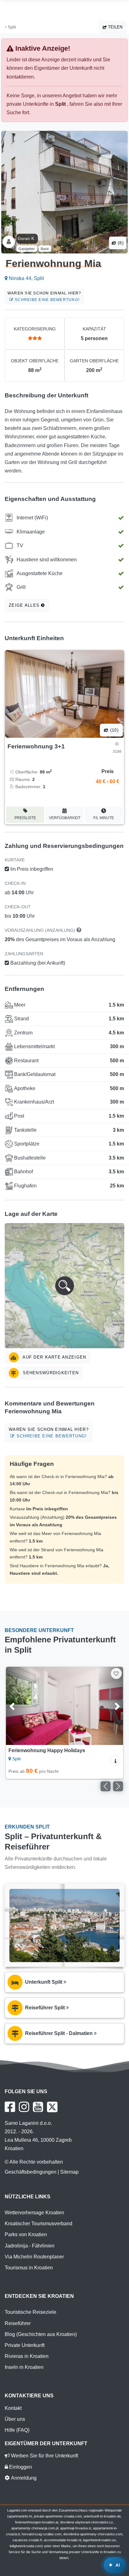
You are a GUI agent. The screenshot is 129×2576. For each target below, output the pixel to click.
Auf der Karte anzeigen (54, 1357)
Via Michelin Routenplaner (34, 2257)
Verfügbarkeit (65, 818)
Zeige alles (25, 605)
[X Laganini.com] (52, 2107)
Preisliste (25, 818)
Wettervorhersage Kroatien (34, 2213)
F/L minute (104, 818)
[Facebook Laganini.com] (10, 2107)
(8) (120, 243)
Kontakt (13, 2408)
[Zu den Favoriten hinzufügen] (116, 1673)
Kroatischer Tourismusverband (39, 2224)
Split (11, 27)
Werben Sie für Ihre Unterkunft (44, 2456)
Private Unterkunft (25, 2345)
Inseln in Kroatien (24, 2367)
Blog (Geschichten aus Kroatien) (41, 2334)
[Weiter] (110, 1706)
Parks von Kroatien (26, 2234)
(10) (114, 730)
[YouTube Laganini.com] (38, 2107)
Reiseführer (18, 2323)
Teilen (115, 27)
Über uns (15, 2419)
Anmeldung (23, 2478)
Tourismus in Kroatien (29, 2268)
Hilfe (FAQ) (17, 2430)
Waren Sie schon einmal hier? (44, 296)
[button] (64, 1286)
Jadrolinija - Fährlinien (30, 2246)
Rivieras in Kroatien (27, 2356)
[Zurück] (19, 1706)
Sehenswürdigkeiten (50, 1373)
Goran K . (27, 238)
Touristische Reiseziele (31, 2312)
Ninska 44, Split (26, 278)
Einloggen (20, 2467)
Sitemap (69, 2172)
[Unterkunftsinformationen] (116, 1760)
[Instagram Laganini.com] (24, 2107)
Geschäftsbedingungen (31, 2172)
